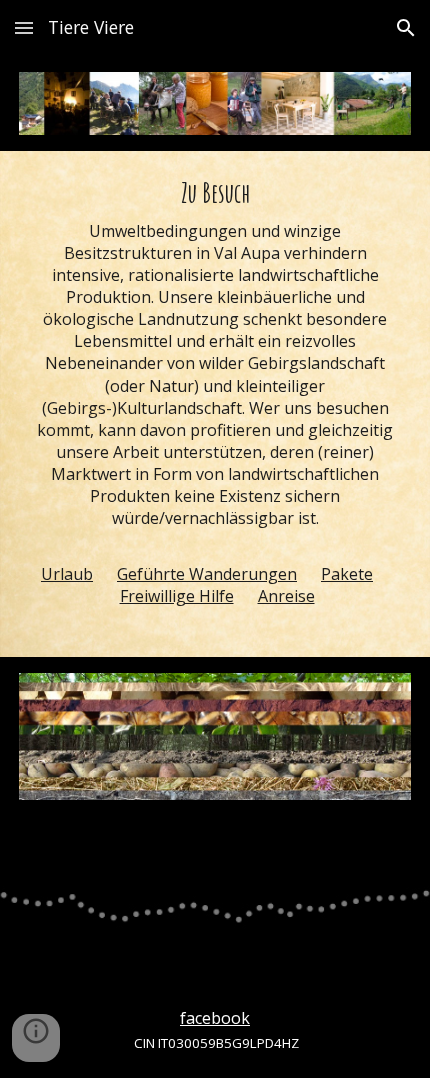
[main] (215, 404)
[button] (24, 27)
